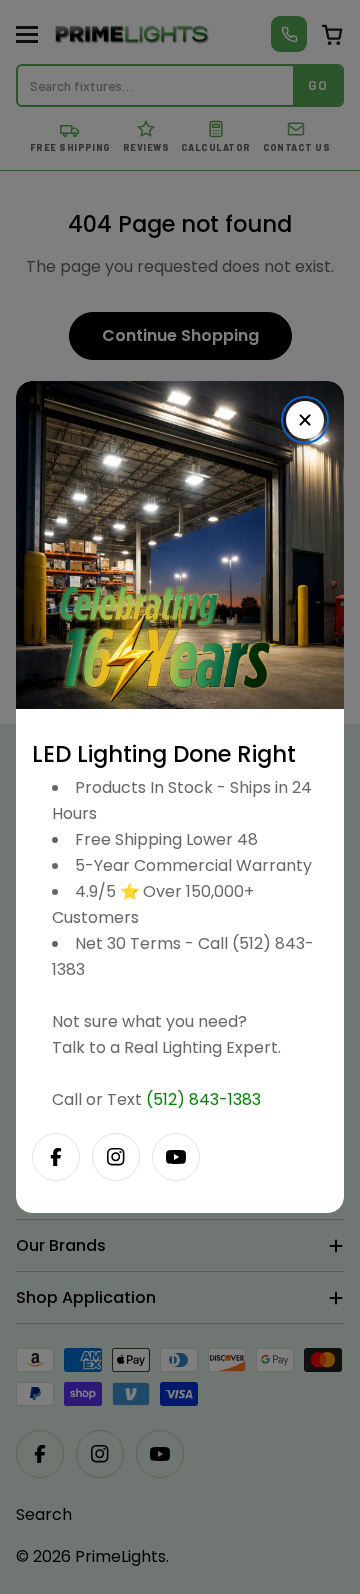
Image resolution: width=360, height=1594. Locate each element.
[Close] (305, 420)
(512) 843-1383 (203, 1099)
